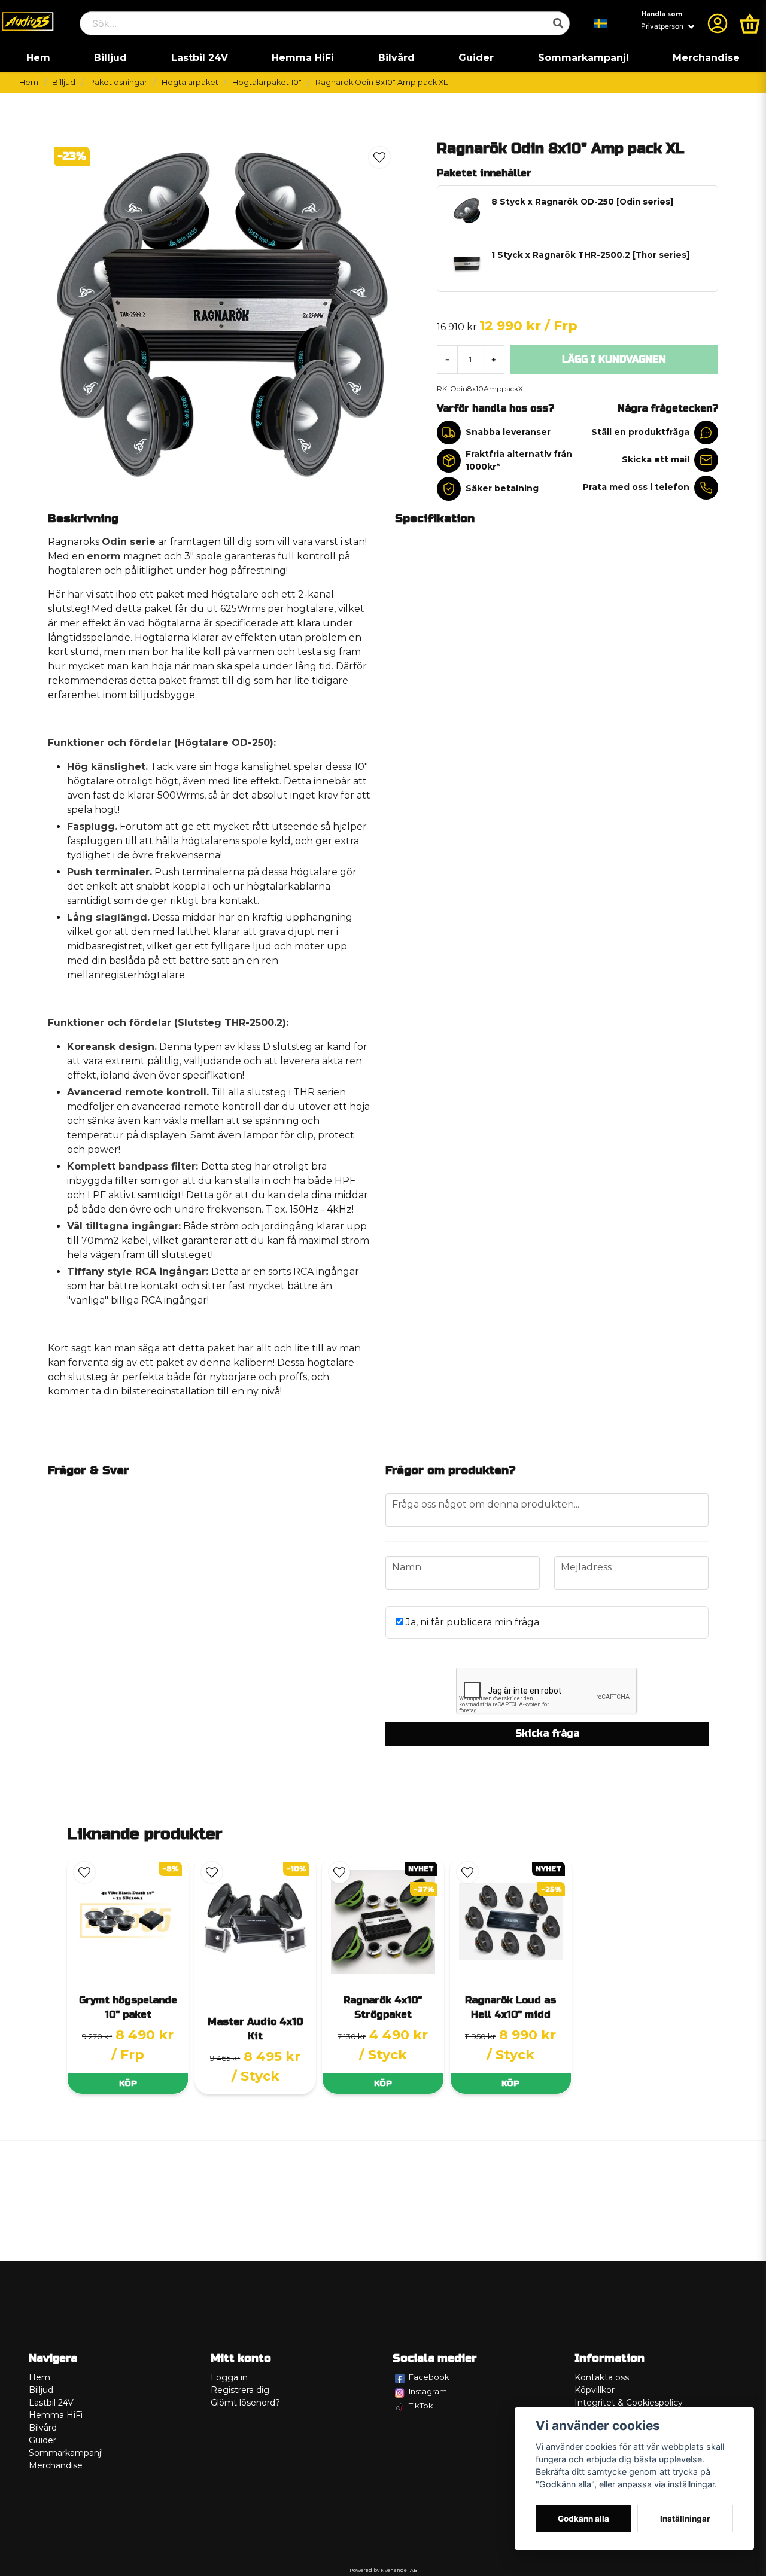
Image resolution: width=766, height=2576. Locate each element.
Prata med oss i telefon (636, 487)
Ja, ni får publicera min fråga (471, 1622)
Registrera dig (240, 2390)
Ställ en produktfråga (640, 432)
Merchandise (706, 58)
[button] (601, 23)
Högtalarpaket (190, 82)
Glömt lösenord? (245, 2403)
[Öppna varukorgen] (750, 23)
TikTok (421, 2406)
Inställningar (685, 2519)
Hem (38, 58)
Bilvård (396, 58)
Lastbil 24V (200, 58)
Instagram (428, 2391)
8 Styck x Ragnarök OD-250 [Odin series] (582, 202)
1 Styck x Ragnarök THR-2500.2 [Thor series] (590, 255)
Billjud (110, 58)
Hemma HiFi (303, 58)
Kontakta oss (602, 2377)
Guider (476, 58)
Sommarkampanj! (583, 58)
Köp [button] (128, 2083)
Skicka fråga (547, 1733)
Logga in (229, 2377)
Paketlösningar (118, 82)
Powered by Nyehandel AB (383, 2570)
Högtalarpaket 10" (267, 82)
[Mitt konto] (718, 23)
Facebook (429, 2377)
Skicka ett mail (656, 459)
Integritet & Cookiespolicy (629, 2403)
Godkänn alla (583, 2519)
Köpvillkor (595, 2390)
